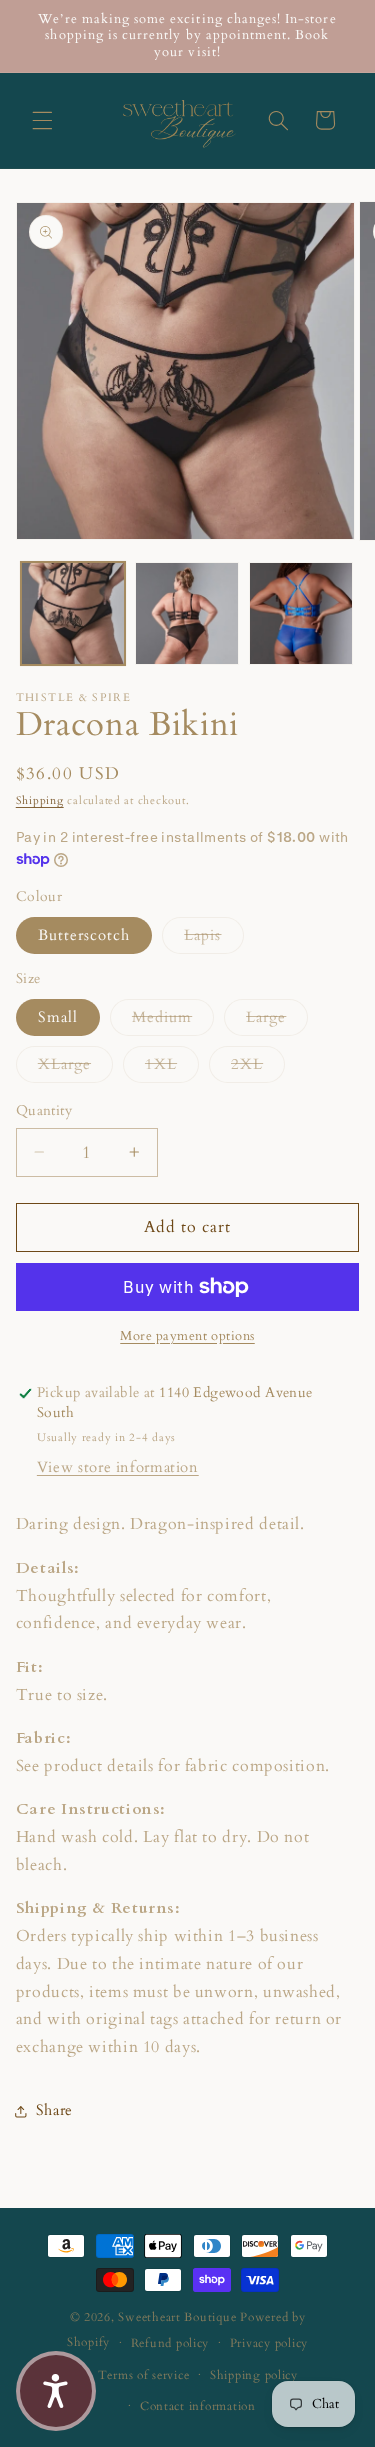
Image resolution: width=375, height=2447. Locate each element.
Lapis (213, 934)
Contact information (198, 2406)
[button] (42, 120)
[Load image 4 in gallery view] (301, 614)
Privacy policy (269, 2343)
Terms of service (144, 2375)
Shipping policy (254, 2375)
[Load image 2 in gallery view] (187, 614)
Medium (173, 1016)
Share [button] (54, 2110)
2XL (258, 1063)
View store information (118, 1467)
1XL (172, 1063)
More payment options (187, 1336)
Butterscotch (84, 935)
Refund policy (170, 2343)
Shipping (40, 801)
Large (277, 1016)
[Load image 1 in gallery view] (73, 614)
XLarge (75, 1063)
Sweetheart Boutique (177, 2317)
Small (58, 1017)
